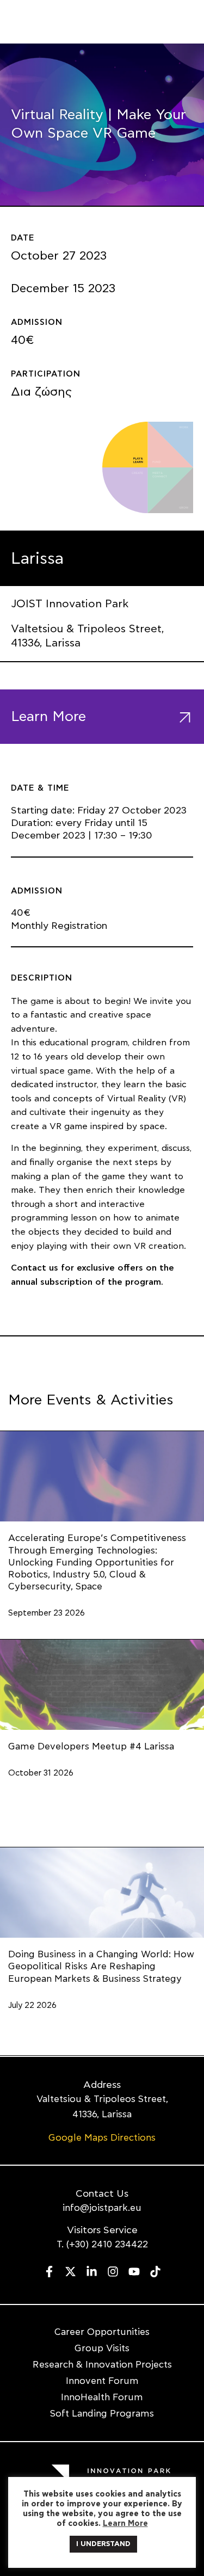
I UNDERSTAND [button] (103, 2544)
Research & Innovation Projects (102, 2365)
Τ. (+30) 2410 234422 (102, 2244)
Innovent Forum (102, 2381)
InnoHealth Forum (102, 2397)
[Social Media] (49, 2272)
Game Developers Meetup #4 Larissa (91, 1746)
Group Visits (102, 2348)
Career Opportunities (102, 2332)
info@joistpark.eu (102, 2208)
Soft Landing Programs (102, 2414)
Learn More (125, 2523)
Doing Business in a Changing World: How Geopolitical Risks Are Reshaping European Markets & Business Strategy (101, 1966)
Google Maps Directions (102, 2138)
